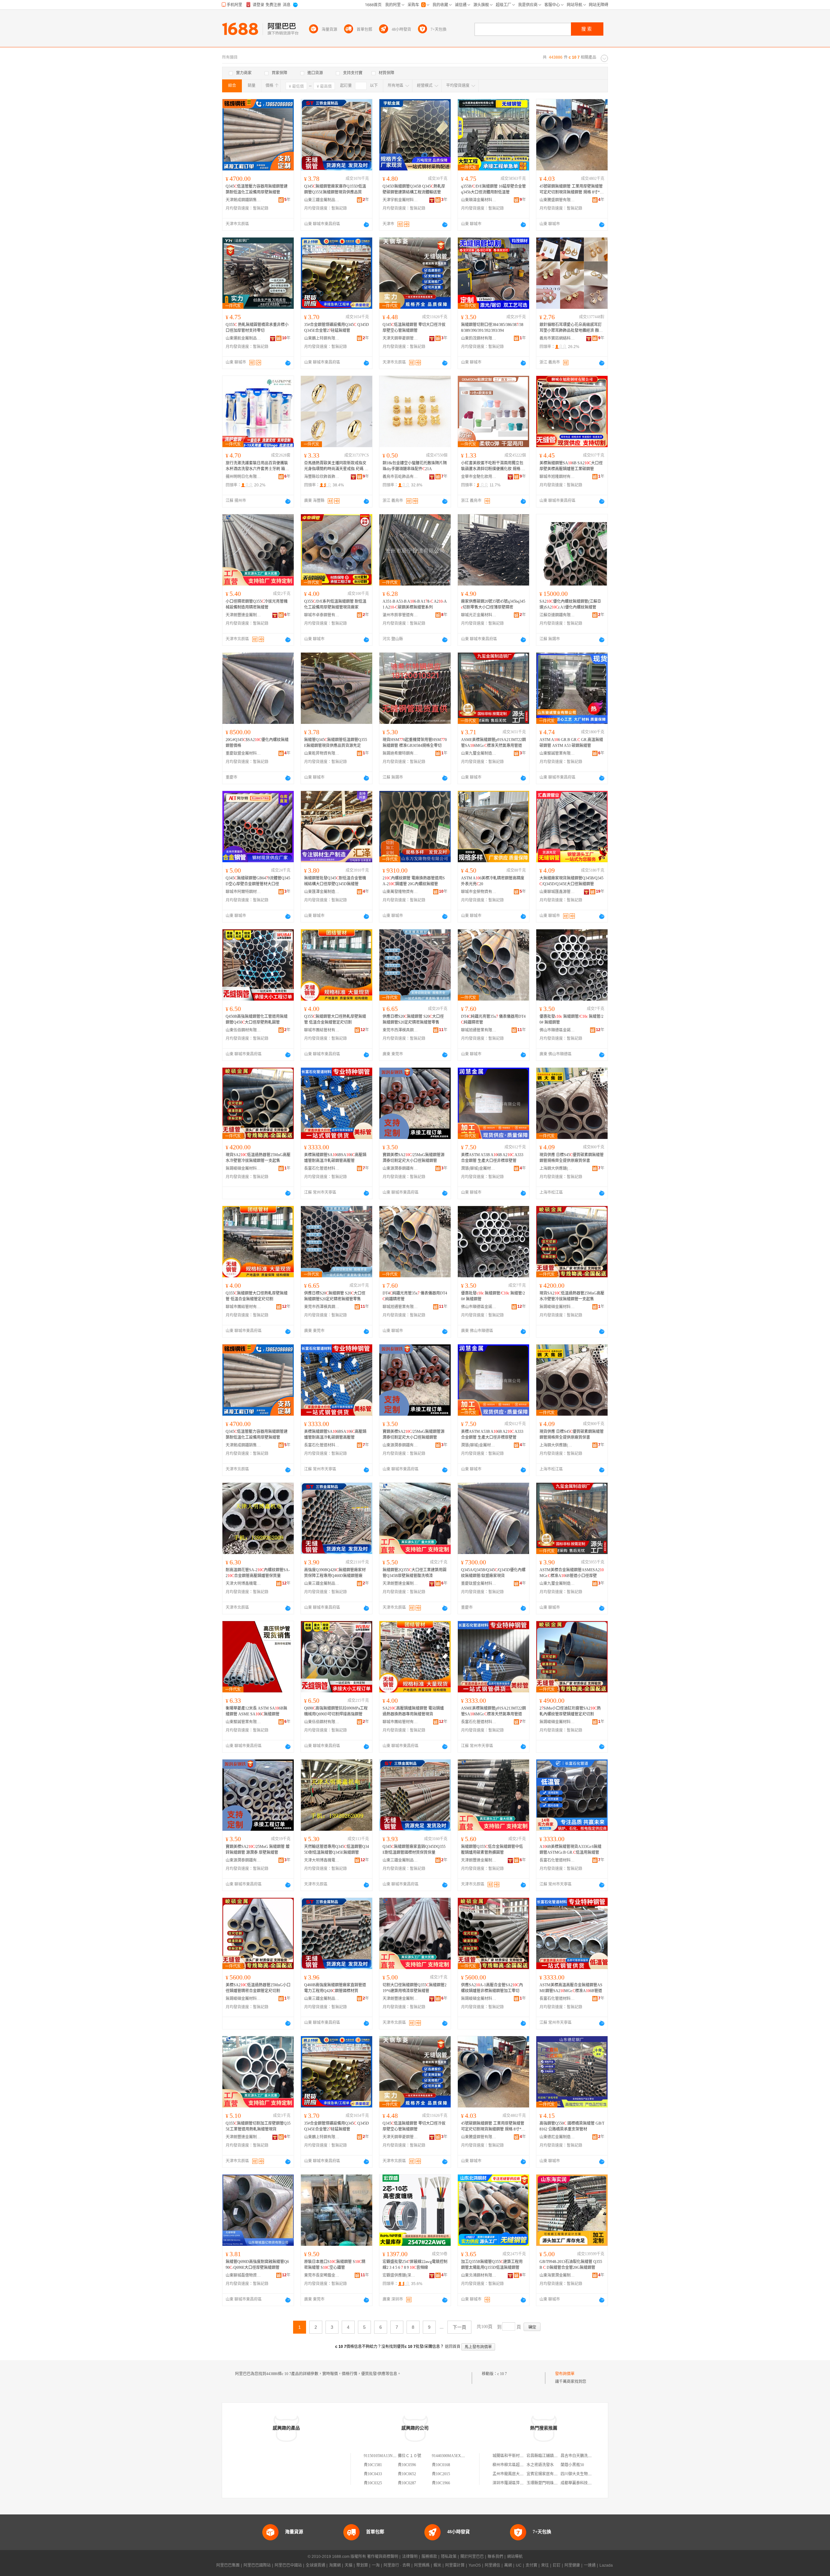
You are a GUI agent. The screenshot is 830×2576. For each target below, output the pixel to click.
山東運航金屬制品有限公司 (243, 338)
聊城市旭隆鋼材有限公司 (557, 477)
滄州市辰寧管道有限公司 (400, 615)
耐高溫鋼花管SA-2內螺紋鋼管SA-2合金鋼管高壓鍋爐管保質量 (258, 1573)
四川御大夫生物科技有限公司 (586, 2474)
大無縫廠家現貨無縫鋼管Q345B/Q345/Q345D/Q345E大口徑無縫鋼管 (571, 881)
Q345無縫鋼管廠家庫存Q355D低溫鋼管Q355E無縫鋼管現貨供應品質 (335, 189)
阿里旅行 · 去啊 (397, 2565)
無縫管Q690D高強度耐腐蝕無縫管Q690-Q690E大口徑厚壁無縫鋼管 (257, 2265)
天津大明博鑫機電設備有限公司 (243, 1584)
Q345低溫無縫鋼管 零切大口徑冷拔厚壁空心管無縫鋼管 (414, 328)
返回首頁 (453, 2347)
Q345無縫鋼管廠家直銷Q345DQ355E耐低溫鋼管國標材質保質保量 (414, 1850)
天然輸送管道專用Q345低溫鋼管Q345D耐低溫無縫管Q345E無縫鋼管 (337, 1850)
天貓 (349, 2565)
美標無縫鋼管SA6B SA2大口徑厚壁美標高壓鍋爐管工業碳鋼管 (571, 466)
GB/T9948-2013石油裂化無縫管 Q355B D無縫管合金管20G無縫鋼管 (571, 2265)
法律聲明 (410, 2557)
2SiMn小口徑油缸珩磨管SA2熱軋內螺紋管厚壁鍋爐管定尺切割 (570, 1711)
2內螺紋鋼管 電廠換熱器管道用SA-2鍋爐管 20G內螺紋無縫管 (414, 881)
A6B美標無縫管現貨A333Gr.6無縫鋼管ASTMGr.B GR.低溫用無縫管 (570, 1850)
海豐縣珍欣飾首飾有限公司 (322, 477)
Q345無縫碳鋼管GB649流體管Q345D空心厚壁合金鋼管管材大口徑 (258, 881)
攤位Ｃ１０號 (409, 2456)
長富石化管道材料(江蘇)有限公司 (322, 1168)
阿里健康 (572, 2565)
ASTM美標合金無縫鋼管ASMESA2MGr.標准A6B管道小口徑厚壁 (572, 1573)
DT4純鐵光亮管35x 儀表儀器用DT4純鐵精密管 (493, 1019)
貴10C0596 (407, 2465)
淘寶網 (335, 2565)
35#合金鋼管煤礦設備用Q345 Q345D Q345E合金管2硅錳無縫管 (337, 328)
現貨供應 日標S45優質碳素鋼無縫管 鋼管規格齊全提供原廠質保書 (572, 1158)
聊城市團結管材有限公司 (322, 1030)
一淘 (376, 2565)
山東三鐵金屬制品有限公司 (322, 200)
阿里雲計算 (455, 2565)
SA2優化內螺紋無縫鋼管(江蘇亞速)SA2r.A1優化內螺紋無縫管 (570, 604)
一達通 (590, 2565)
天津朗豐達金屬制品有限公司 (243, 615)
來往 (545, 2565)
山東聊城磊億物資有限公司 (243, 2275)
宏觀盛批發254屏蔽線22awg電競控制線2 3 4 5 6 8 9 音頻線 (415, 2265)
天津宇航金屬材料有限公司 (400, 200)
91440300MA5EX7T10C (452, 2456)
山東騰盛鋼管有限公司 (557, 200)
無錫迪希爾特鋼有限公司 (400, 753)
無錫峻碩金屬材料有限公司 (243, 1168)
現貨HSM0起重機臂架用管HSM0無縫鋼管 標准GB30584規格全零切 (415, 743)
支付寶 (531, 2565)
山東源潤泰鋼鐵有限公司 (400, 1168)
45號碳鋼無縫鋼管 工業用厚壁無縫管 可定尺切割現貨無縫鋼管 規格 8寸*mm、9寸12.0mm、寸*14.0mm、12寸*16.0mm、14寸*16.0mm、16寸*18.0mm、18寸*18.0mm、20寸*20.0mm (572, 190)
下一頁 (459, 2327)
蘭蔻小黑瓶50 (572, 2465)
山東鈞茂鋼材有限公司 (479, 338)
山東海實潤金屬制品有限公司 (557, 2275)
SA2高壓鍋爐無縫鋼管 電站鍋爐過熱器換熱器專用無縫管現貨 (413, 1711)
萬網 (508, 2565)
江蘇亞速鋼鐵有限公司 (557, 615)
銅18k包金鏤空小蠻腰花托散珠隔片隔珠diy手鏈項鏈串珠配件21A (415, 466)
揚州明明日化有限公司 (243, 477)
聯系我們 (495, 2557)
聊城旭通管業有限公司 (479, 1030)
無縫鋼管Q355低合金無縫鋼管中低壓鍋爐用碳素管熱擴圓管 (492, 1850)
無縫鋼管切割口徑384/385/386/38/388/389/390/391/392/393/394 (492, 328)
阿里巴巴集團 (228, 2565)
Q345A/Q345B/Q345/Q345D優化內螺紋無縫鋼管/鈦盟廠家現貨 (493, 1573)
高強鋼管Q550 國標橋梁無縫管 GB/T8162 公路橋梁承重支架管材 (572, 2126)
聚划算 (362, 2565)
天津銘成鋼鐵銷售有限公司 (243, 200)
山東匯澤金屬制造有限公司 (322, 892)
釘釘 (557, 2565)
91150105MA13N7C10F (384, 2456)
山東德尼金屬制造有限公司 (557, 2137)
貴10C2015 (441, 2474)
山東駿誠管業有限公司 (557, 753)
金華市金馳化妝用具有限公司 (479, 477)
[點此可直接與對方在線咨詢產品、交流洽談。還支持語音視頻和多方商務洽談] (366, 225)
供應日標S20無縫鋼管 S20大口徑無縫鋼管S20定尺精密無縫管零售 (413, 1019)
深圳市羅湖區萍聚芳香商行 (516, 2483)
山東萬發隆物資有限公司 (400, 892)
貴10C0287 (407, 2483)
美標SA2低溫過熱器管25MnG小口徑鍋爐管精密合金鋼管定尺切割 (258, 1988)
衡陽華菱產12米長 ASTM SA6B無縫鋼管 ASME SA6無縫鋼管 (256, 1711)
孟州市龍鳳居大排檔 (510, 2474)
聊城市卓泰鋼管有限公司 (322, 615)
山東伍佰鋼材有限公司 (243, 1030)
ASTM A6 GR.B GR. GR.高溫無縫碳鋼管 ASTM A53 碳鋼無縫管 (571, 743)
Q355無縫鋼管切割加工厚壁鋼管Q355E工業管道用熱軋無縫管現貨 (258, 2126)
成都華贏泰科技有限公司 (582, 2483)
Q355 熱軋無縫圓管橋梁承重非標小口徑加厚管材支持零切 (257, 328)
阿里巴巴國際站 (257, 2565)
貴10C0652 (407, 2474)
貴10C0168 (441, 2465)
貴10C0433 (373, 2474)
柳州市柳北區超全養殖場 (514, 2465)
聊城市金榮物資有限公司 (479, 892)
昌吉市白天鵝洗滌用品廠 (582, 2456)
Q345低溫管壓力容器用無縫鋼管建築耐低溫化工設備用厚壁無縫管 (257, 189)
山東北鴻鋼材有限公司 (479, 2275)
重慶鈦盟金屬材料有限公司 (243, 753)
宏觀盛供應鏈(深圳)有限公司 (400, 2275)
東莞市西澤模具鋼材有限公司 (400, 1030)
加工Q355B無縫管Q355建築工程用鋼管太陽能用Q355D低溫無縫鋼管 (492, 2265)
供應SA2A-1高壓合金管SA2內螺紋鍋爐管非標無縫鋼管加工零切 (492, 1988)
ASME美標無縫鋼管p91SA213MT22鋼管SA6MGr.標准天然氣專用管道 (493, 743)
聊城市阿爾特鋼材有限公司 (243, 892)
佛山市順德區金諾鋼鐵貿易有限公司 (557, 1030)
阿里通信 (492, 2565)
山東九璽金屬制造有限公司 (479, 753)
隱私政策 (449, 2557)
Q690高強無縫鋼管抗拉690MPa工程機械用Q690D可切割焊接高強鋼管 (336, 1711)
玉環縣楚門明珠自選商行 (548, 2483)
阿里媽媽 (422, 2565)
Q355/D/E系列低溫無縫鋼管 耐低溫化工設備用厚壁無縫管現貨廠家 (335, 604)
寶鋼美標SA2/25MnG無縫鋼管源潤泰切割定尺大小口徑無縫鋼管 (414, 1158)
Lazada (606, 2565)
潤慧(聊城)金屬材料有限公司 (479, 1168)
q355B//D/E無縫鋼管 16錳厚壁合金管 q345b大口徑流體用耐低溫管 (493, 189)
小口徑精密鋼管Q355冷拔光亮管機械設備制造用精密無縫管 (257, 604)
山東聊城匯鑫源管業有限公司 (557, 892)
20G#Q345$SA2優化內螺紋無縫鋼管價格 (257, 743)
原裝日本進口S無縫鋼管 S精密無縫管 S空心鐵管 (335, 2265)
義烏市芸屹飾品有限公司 (400, 477)
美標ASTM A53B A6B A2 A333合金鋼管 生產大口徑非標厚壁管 (492, 1158)
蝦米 (437, 2565)
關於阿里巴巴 (472, 2557)
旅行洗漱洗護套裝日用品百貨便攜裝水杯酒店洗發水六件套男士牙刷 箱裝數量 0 (257, 466)
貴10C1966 (441, 2483)
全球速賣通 (315, 2565)
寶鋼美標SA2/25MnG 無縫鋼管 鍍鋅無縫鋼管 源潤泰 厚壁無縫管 (258, 1850)
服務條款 (429, 2557)
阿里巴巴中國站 (288, 2565)
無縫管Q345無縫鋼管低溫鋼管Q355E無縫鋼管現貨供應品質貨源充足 (336, 743)
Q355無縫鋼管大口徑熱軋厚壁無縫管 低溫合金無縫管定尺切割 (335, 1019)
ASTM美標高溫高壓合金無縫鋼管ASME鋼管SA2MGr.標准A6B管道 (571, 1988)
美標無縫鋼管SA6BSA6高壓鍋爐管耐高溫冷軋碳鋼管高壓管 (335, 1158)
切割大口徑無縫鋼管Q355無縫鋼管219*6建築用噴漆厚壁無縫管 (415, 1988)
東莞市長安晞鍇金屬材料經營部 (322, 2275)
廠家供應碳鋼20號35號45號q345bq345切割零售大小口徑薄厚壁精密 (493, 604)
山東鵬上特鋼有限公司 (322, 338)
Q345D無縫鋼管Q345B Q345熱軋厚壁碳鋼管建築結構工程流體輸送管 (414, 189)
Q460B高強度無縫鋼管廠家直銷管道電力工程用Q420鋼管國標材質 (335, 1988)
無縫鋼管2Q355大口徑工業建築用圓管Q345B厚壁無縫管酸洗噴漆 (415, 1573)
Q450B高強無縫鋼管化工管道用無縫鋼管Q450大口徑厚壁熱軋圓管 (257, 1019)
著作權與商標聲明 (383, 2557)
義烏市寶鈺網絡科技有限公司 (557, 338)
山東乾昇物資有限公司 (322, 753)
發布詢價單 (565, 2374)
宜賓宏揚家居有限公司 (546, 2474)
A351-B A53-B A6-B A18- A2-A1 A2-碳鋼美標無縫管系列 (415, 604)
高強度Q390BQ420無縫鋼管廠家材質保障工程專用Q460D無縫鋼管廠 (335, 1573)
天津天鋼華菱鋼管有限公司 (400, 338)
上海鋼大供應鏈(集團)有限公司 (557, 1168)
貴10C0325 (373, 2483)
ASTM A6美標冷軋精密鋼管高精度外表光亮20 (493, 881)
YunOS (475, 2565)
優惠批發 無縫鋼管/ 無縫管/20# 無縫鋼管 (571, 1019)
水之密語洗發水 (540, 2465)
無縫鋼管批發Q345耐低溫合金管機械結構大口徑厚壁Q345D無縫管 (335, 881)
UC (519, 2565)
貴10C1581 (373, 2465)
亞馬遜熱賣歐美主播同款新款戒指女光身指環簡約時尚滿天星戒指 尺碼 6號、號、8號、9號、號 (335, 466)
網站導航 (515, 2557)
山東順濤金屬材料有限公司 (479, 200)
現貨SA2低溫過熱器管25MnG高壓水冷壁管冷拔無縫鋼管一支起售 (258, 1158)
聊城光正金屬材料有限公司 (479, 615)
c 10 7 (502, 2374)
